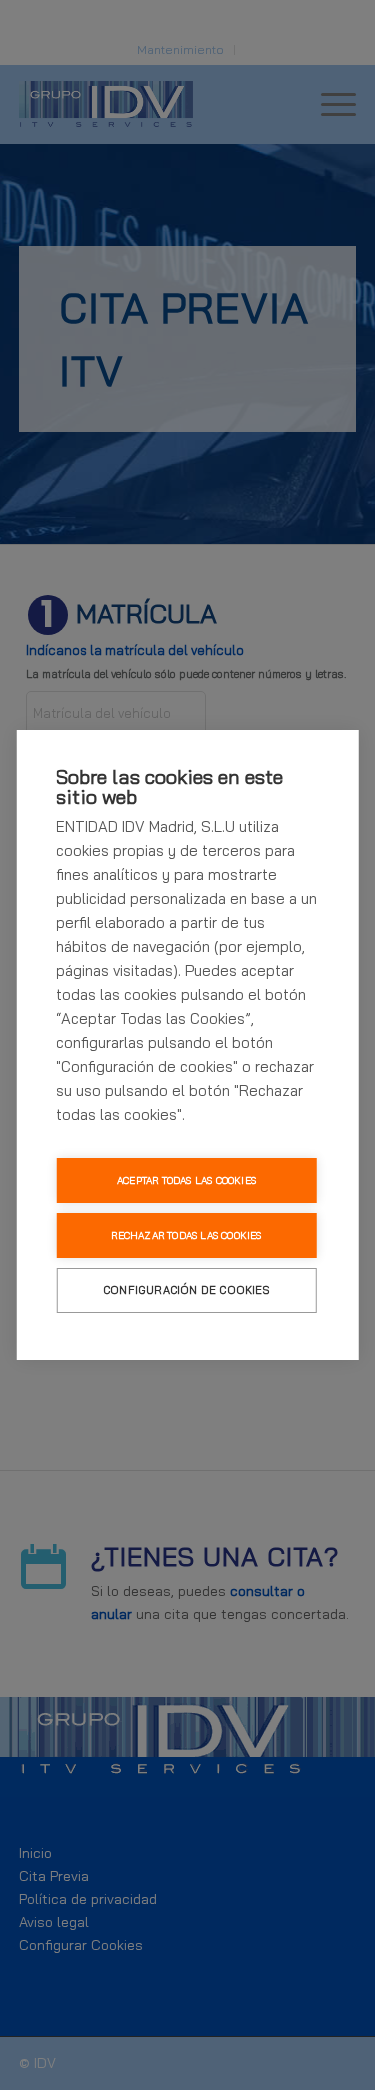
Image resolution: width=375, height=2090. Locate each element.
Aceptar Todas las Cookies (186, 1180)
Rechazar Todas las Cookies (186, 1235)
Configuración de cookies (186, 1290)
